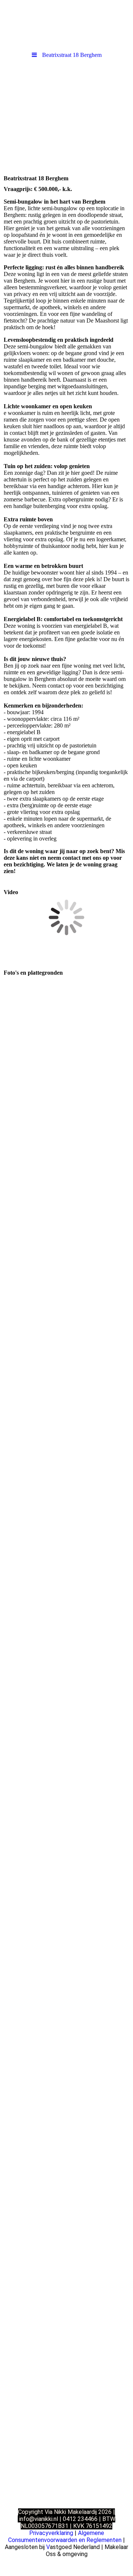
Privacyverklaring (51, 2533)
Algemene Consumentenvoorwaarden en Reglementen (65, 2536)
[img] (66, 24)
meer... (11, 2296)
